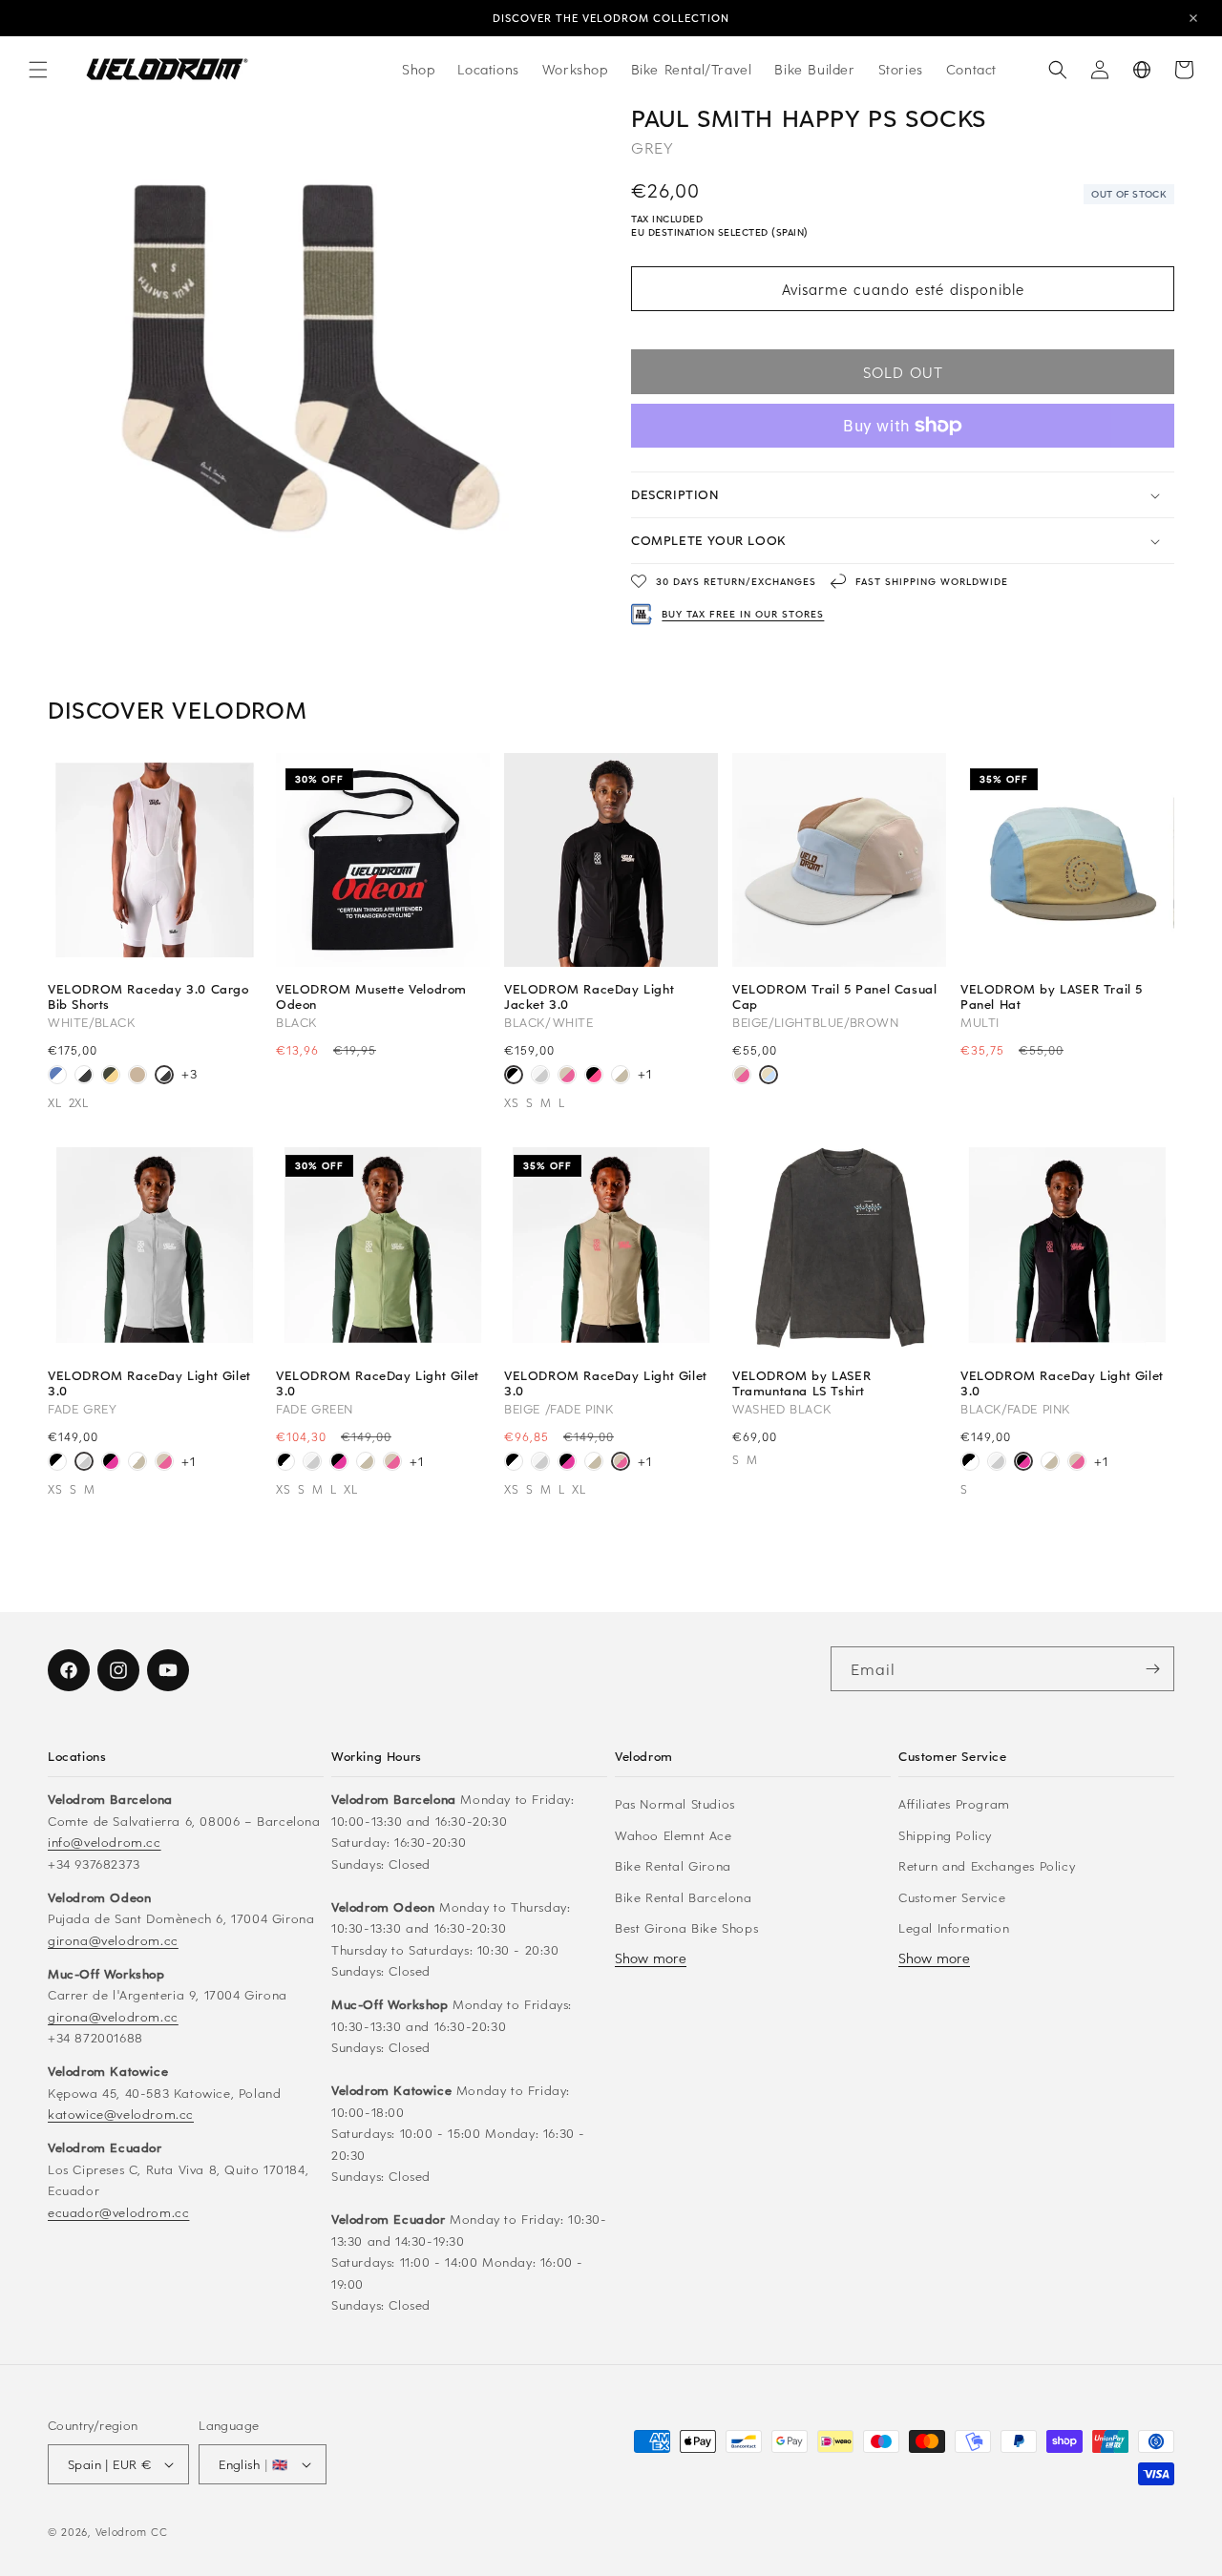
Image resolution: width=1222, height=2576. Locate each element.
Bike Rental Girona (673, 1865)
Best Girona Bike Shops (686, 1927)
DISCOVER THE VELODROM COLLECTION (611, 18)
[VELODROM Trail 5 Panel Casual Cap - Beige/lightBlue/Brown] (769, 1077)
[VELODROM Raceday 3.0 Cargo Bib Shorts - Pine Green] (111, 1077)
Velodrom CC (132, 2532)
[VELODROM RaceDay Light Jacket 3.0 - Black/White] (514, 1077)
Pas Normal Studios (675, 1803)
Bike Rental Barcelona (684, 1897)
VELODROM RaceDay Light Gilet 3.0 (149, 1383)
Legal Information (954, 1927)
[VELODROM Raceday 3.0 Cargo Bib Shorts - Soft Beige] (137, 1077)
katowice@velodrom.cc (121, 2114)
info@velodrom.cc (105, 1842)
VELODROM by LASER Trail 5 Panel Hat (1052, 996)
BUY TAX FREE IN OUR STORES (743, 614)
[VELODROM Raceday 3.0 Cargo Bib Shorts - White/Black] (164, 1077)
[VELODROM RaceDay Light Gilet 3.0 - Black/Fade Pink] (111, 1463)
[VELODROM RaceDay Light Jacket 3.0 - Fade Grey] (540, 1077)
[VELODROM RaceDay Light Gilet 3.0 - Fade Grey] (84, 1463)
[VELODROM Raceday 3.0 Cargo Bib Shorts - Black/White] (84, 1077)
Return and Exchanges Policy (987, 1865)
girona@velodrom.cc (113, 1940)
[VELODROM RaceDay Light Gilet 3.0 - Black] (57, 1463)
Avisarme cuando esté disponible (903, 289)
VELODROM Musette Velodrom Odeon (371, 996)
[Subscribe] (1152, 1669)
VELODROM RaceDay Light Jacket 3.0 (589, 996)
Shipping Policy (945, 1835)
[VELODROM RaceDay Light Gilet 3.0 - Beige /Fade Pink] (164, 1463)
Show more (651, 1958)
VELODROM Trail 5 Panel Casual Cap (834, 996)
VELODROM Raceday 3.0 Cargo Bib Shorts (148, 996)
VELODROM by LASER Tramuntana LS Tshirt (801, 1383)
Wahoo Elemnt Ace (674, 1835)
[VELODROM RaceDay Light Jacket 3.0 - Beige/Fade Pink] (567, 1077)
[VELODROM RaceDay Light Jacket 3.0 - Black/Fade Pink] (594, 1077)
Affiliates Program (954, 1803)
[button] (38, 70)
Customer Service (952, 1897)
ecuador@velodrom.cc (118, 2212)
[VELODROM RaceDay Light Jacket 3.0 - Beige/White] (621, 1077)
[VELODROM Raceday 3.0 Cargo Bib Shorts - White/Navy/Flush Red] (57, 1077)
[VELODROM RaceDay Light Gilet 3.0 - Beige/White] (137, 1463)
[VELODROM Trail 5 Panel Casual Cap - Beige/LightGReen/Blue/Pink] (742, 1077)
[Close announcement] (1193, 18)
